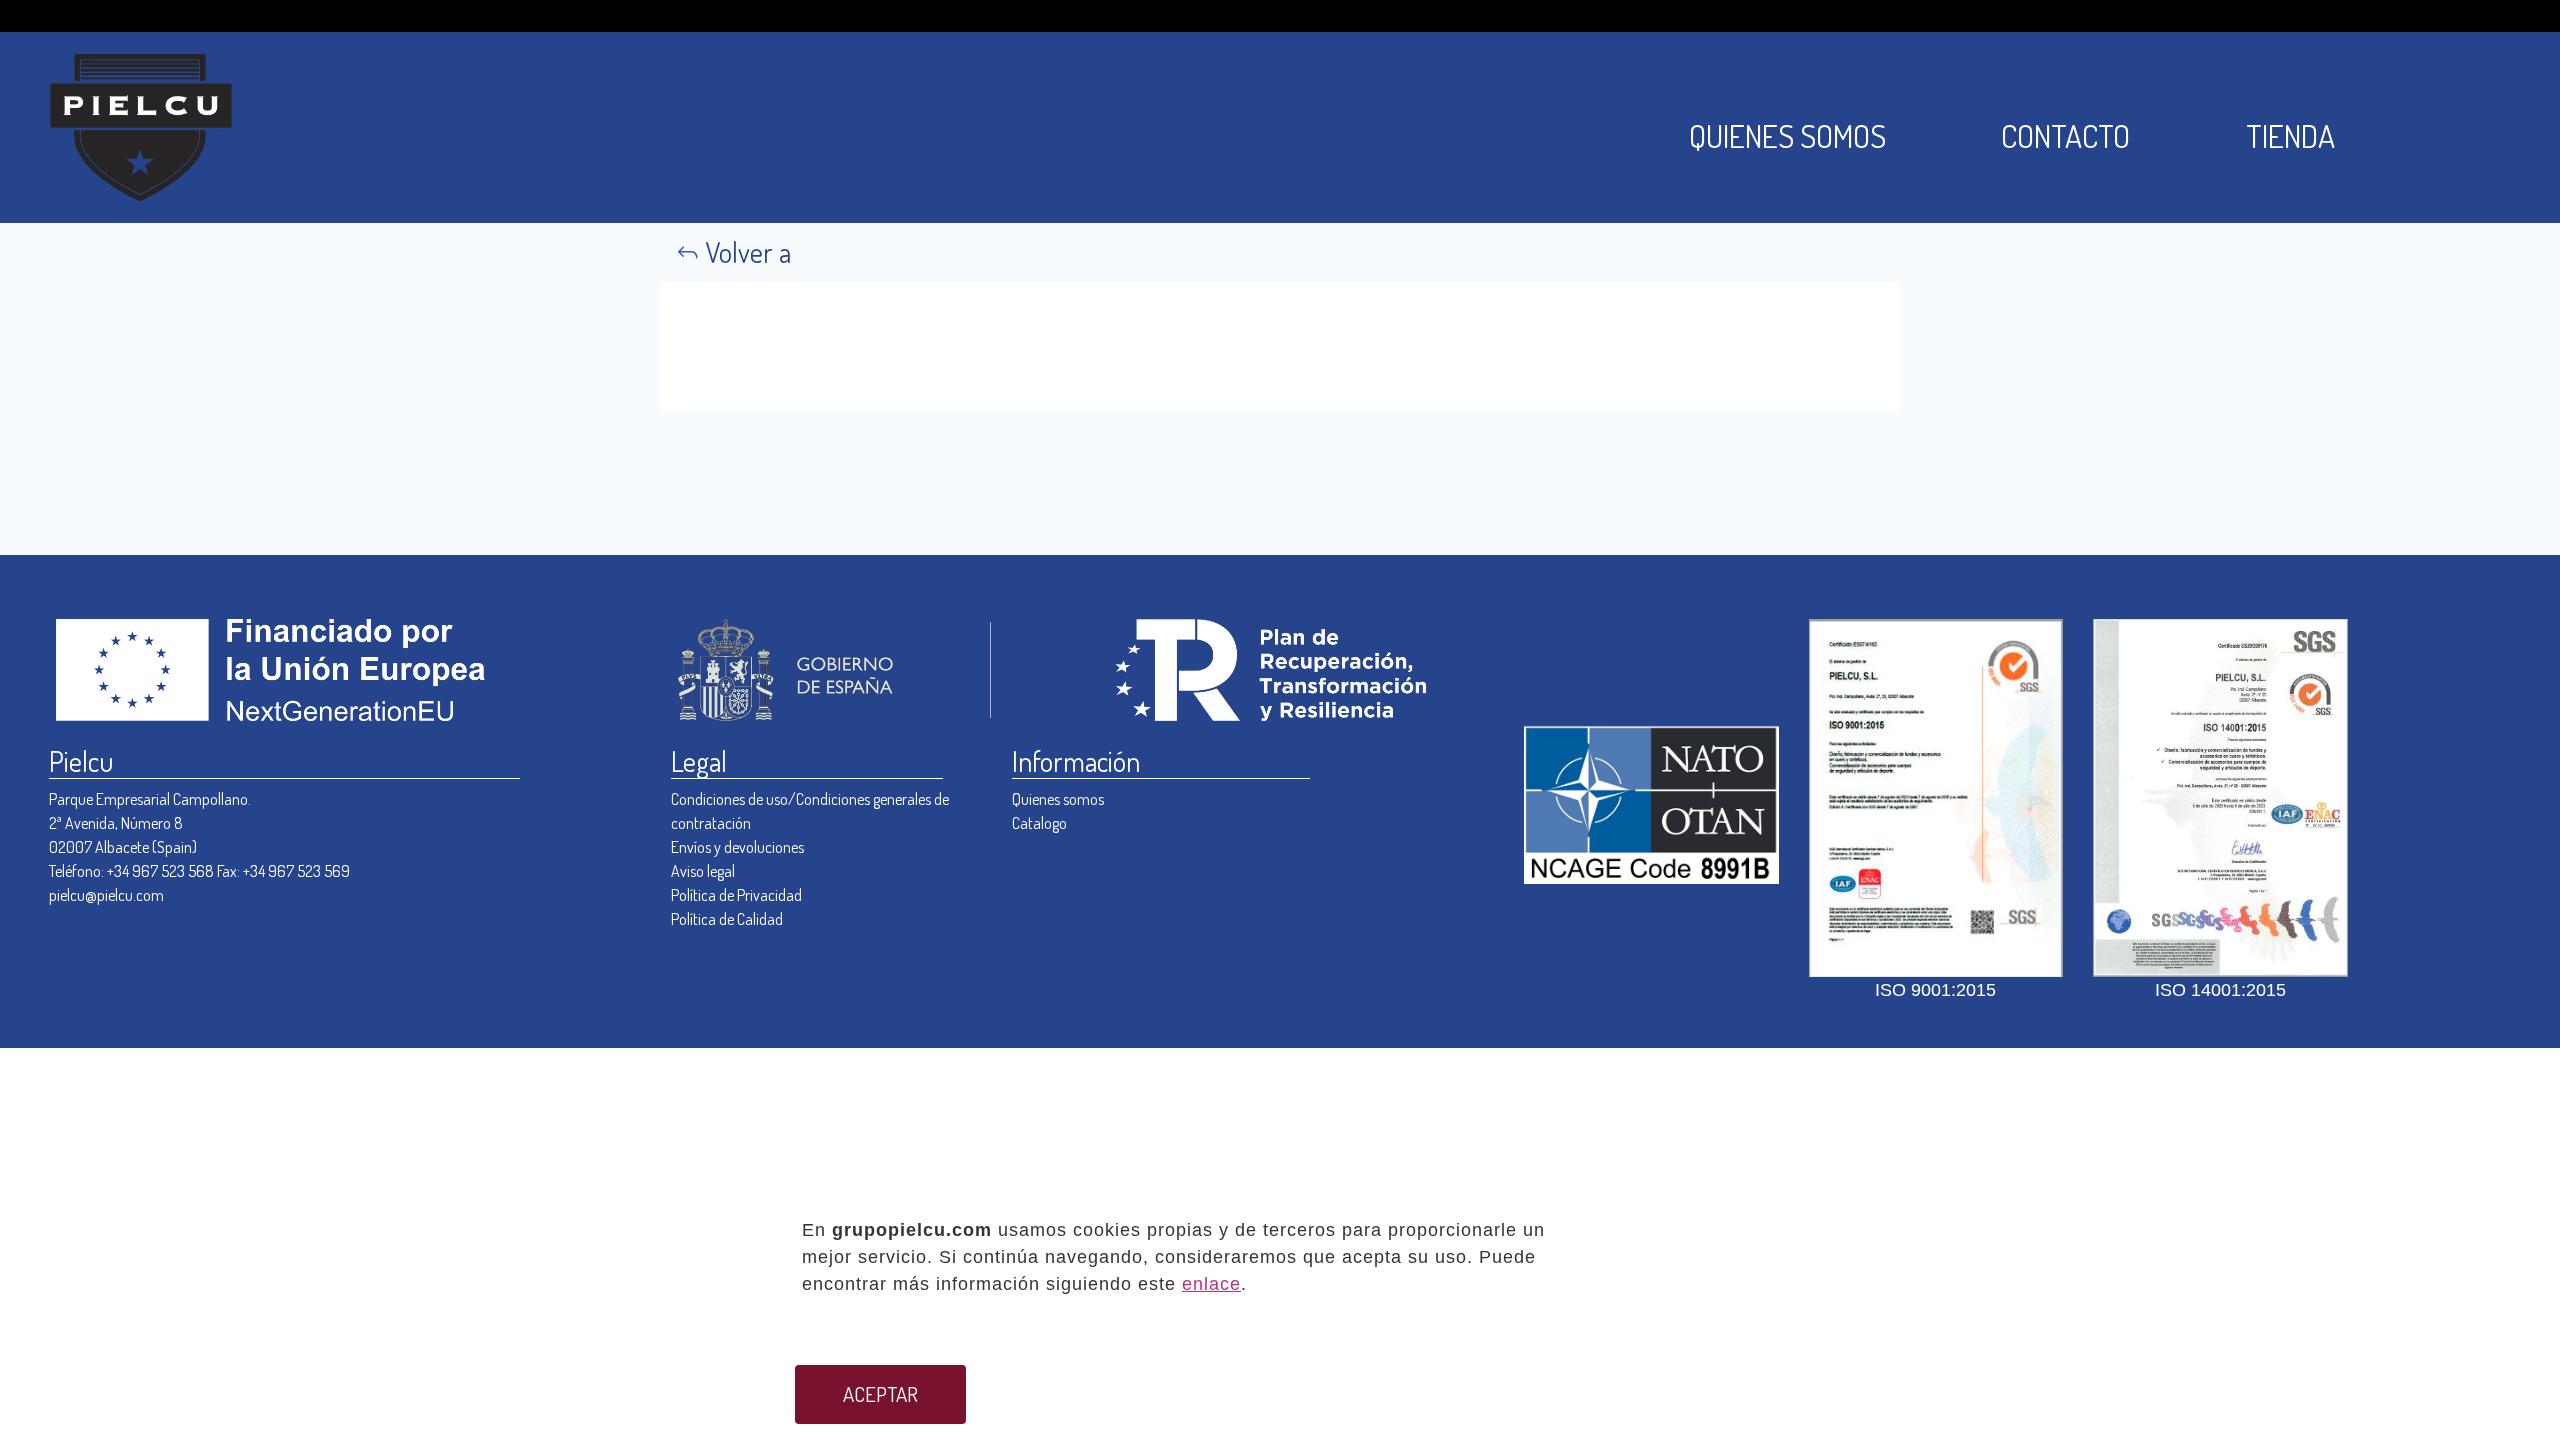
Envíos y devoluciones (737, 847)
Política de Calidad (727, 919)
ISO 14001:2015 (2220, 990)
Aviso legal (703, 871)
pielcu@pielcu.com (106, 895)
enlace (1211, 1284)
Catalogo (1039, 823)
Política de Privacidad (736, 895)
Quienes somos (1058, 799)
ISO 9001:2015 (1935, 990)
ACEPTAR (880, 1394)
